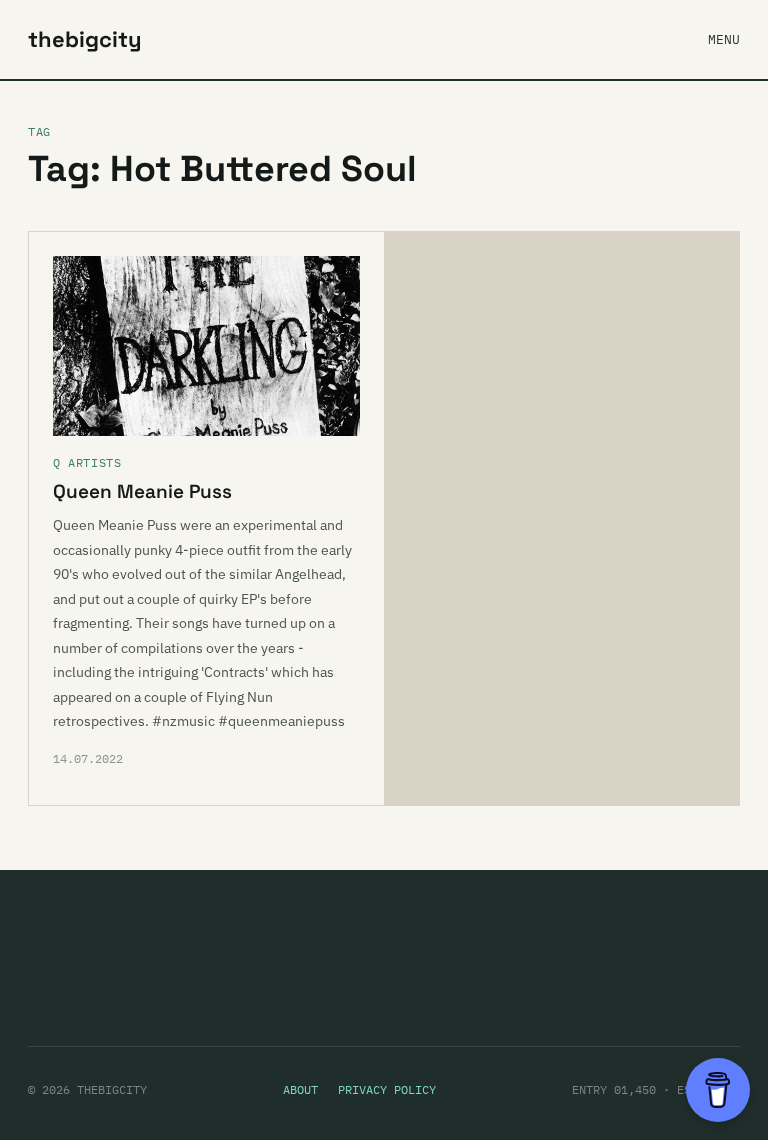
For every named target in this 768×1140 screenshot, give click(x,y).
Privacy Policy (387, 1089)
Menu (724, 39)
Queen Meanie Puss (142, 491)
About (300, 1089)
